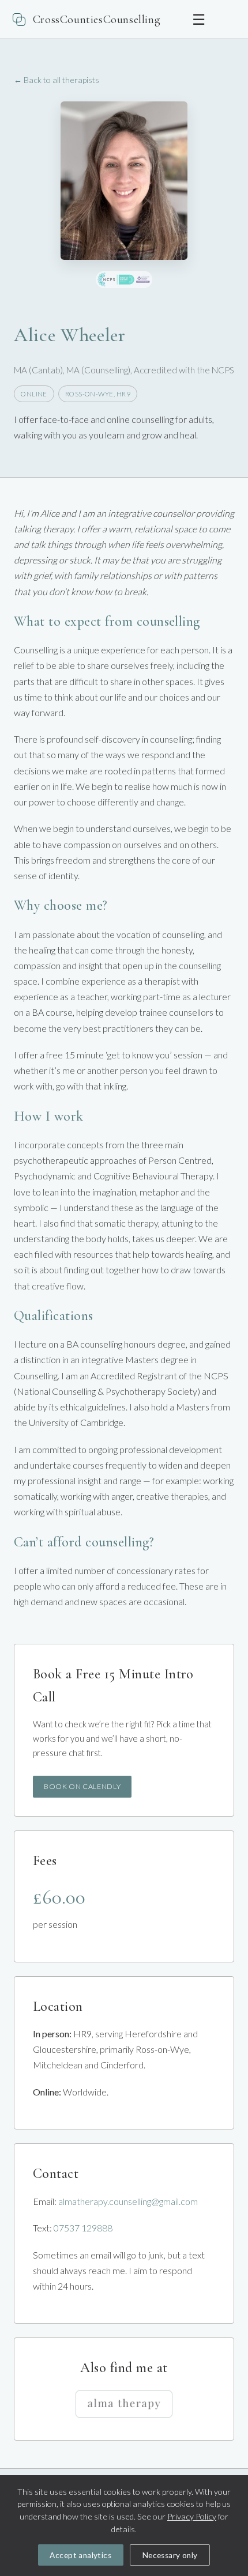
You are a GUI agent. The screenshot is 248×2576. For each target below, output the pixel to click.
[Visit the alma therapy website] (124, 2404)
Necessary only (170, 2555)
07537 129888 (83, 2228)
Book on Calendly (82, 1786)
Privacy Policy (192, 2516)
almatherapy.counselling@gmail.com (128, 2201)
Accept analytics (80, 2555)
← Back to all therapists (57, 80)
